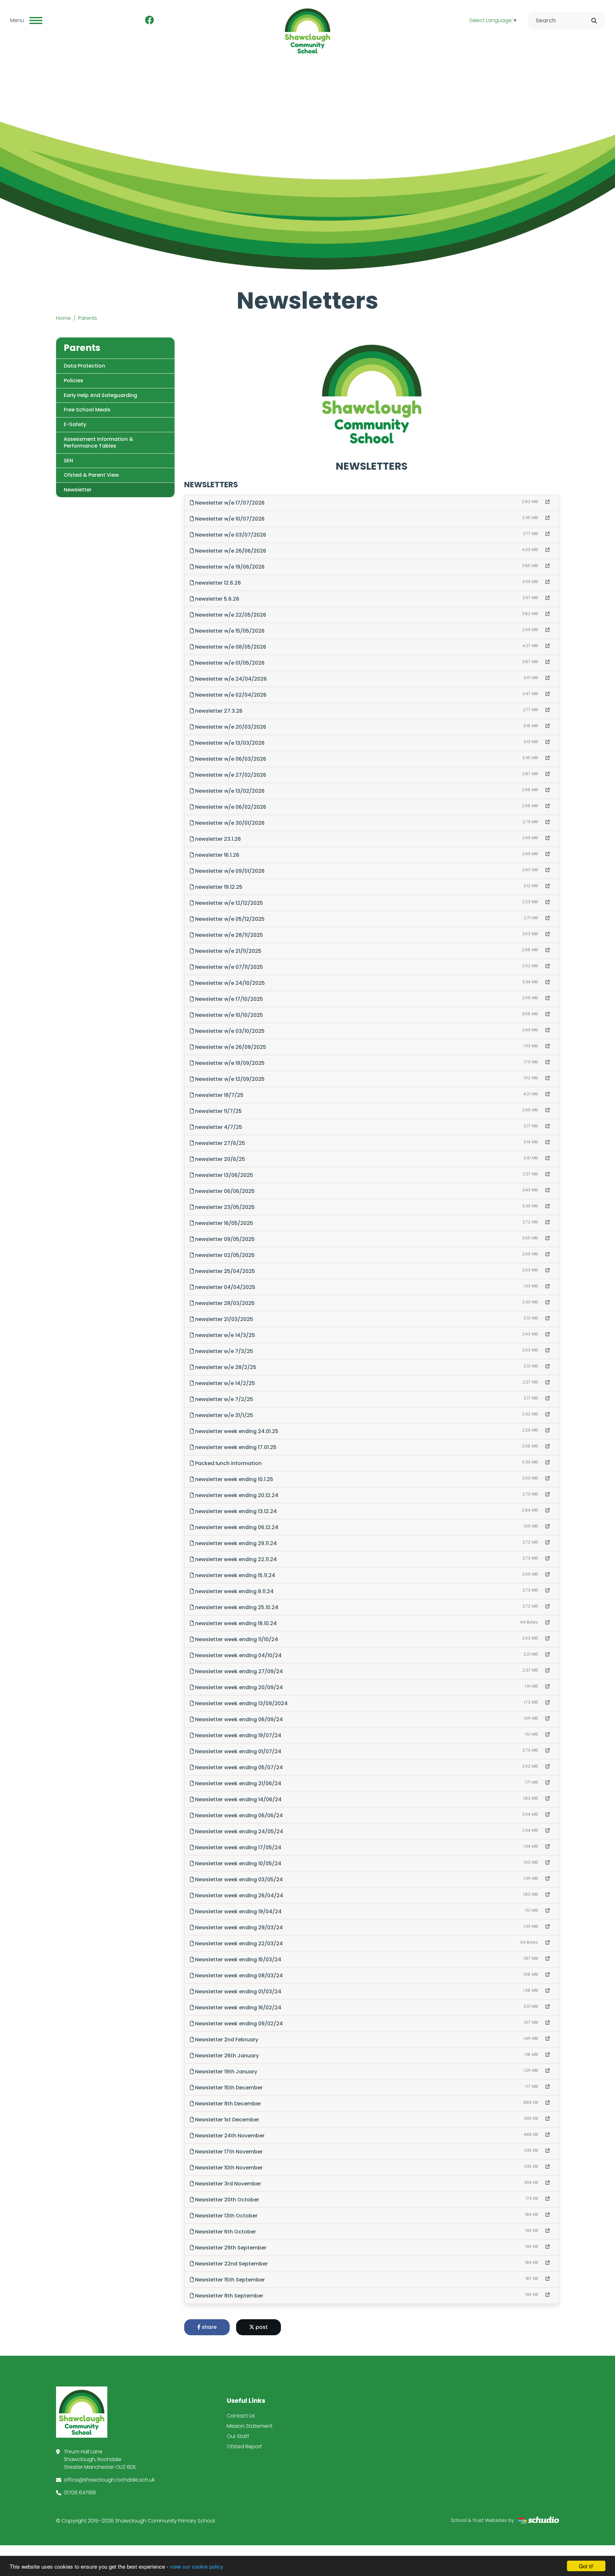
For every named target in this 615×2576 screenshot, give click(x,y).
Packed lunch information (228, 1463)
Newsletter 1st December (226, 2120)
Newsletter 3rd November (227, 2184)
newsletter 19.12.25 (218, 887)
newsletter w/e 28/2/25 (225, 1367)
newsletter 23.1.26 (217, 839)
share (209, 2327)
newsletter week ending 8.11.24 (234, 1591)
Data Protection (84, 366)
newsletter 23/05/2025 (224, 1207)
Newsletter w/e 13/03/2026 (229, 743)
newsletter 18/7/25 (219, 1095)
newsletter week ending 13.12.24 (235, 1511)
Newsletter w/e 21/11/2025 (228, 951)
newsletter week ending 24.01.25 (236, 1431)
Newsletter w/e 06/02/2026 (230, 807)
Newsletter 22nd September (231, 2264)
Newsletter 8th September (229, 2296)
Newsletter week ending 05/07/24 (238, 1767)
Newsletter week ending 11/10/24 (236, 1639)
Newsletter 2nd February (226, 2040)
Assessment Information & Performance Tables (98, 442)
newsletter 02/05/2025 (224, 1255)
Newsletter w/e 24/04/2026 (230, 679)
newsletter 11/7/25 (218, 1111)
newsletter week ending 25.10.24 (236, 1607)
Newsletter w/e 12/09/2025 (229, 1079)
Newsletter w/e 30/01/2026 (229, 823)
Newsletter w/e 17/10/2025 (228, 999)
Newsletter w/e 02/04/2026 (230, 695)
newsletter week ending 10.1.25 (234, 1479)
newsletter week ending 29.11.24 (235, 1543)
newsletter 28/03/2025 (224, 1303)
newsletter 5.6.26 (217, 599)
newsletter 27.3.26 (218, 711)
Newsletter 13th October (226, 2216)
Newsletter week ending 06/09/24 (238, 1719)
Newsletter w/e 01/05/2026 (229, 663)
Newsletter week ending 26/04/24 (238, 1896)
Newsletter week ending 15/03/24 (238, 1960)
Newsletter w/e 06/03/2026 (230, 759)
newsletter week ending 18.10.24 (235, 1623)
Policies (74, 381)
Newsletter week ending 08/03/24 (238, 1976)
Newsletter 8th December (227, 2104)
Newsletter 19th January (225, 2072)
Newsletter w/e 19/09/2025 (229, 1063)
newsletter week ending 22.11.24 (235, 1559)
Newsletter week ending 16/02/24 (238, 2008)
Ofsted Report (244, 2446)
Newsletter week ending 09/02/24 (238, 2024)
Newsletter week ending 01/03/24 (238, 1992)
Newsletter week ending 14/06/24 (238, 1799)
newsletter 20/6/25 (219, 1159)
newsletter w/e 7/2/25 (223, 1399)
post (261, 2327)
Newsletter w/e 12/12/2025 (228, 903)
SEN (68, 461)
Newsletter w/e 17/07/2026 (229, 503)
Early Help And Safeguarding (100, 395)
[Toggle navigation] (36, 20)
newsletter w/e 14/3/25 (224, 1335)
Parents (88, 318)
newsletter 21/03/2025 (223, 1319)
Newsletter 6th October (225, 2232)
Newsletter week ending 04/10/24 (238, 1655)
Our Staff (238, 2436)
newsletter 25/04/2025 (224, 1271)
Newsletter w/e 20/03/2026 (230, 727)
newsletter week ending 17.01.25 (235, 1447)
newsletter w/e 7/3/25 (223, 1351)
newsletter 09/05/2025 (224, 1239)
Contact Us (241, 2416)
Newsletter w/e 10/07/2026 (229, 519)
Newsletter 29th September (230, 2248)
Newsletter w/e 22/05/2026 (230, 615)
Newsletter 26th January (226, 2056)
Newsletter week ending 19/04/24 (238, 1912)
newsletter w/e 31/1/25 (223, 1415)
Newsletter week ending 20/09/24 (238, 1687)
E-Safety (75, 424)
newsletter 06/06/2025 (224, 1191)
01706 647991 (80, 2493)
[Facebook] (150, 20)
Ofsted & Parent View (91, 475)
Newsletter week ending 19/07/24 (238, 1735)
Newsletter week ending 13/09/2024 (241, 1703)
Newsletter (78, 490)
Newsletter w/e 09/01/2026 (229, 871)
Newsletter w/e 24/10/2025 (229, 983)
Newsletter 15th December (228, 2088)
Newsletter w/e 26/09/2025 (230, 1047)
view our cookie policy (197, 2566)
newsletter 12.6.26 (217, 583)
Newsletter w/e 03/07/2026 (230, 535)
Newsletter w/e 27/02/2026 (230, 775)
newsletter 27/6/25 (219, 1143)
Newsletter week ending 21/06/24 (238, 1783)
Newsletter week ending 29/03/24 (238, 1928)
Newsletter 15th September (229, 2280)
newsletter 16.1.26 (217, 855)
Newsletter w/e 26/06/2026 (230, 551)
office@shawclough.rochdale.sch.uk (109, 2480)
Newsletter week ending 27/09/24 (238, 1671)
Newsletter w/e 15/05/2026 (229, 631)
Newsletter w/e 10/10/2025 (228, 1015)
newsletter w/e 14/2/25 (224, 1383)
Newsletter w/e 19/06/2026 (229, 567)
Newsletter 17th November (228, 2152)
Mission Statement (250, 2426)
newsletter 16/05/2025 (223, 1223)
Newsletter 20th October (226, 2200)
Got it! (586, 2566)
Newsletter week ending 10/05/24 (238, 1863)
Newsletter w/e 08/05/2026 (230, 647)
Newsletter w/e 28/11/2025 (228, 935)
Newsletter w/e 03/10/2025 (229, 1031)
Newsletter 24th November (229, 2136)
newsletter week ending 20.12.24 (236, 1495)
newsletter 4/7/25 (218, 1127)
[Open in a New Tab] (548, 502)
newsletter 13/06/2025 (223, 1175)
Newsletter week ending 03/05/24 (238, 1879)
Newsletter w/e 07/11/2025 (228, 967)
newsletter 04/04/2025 (225, 1287)
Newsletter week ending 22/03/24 (238, 1944)
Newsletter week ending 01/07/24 (238, 1751)
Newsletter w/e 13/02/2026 (229, 791)
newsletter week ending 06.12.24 (236, 1527)
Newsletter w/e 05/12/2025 (229, 919)
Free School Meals (87, 410)
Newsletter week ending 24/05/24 (238, 1831)
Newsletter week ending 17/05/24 (238, 1847)
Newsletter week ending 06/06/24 (238, 1815)
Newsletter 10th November (228, 2168)
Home (63, 318)
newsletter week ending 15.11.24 (234, 1575)
